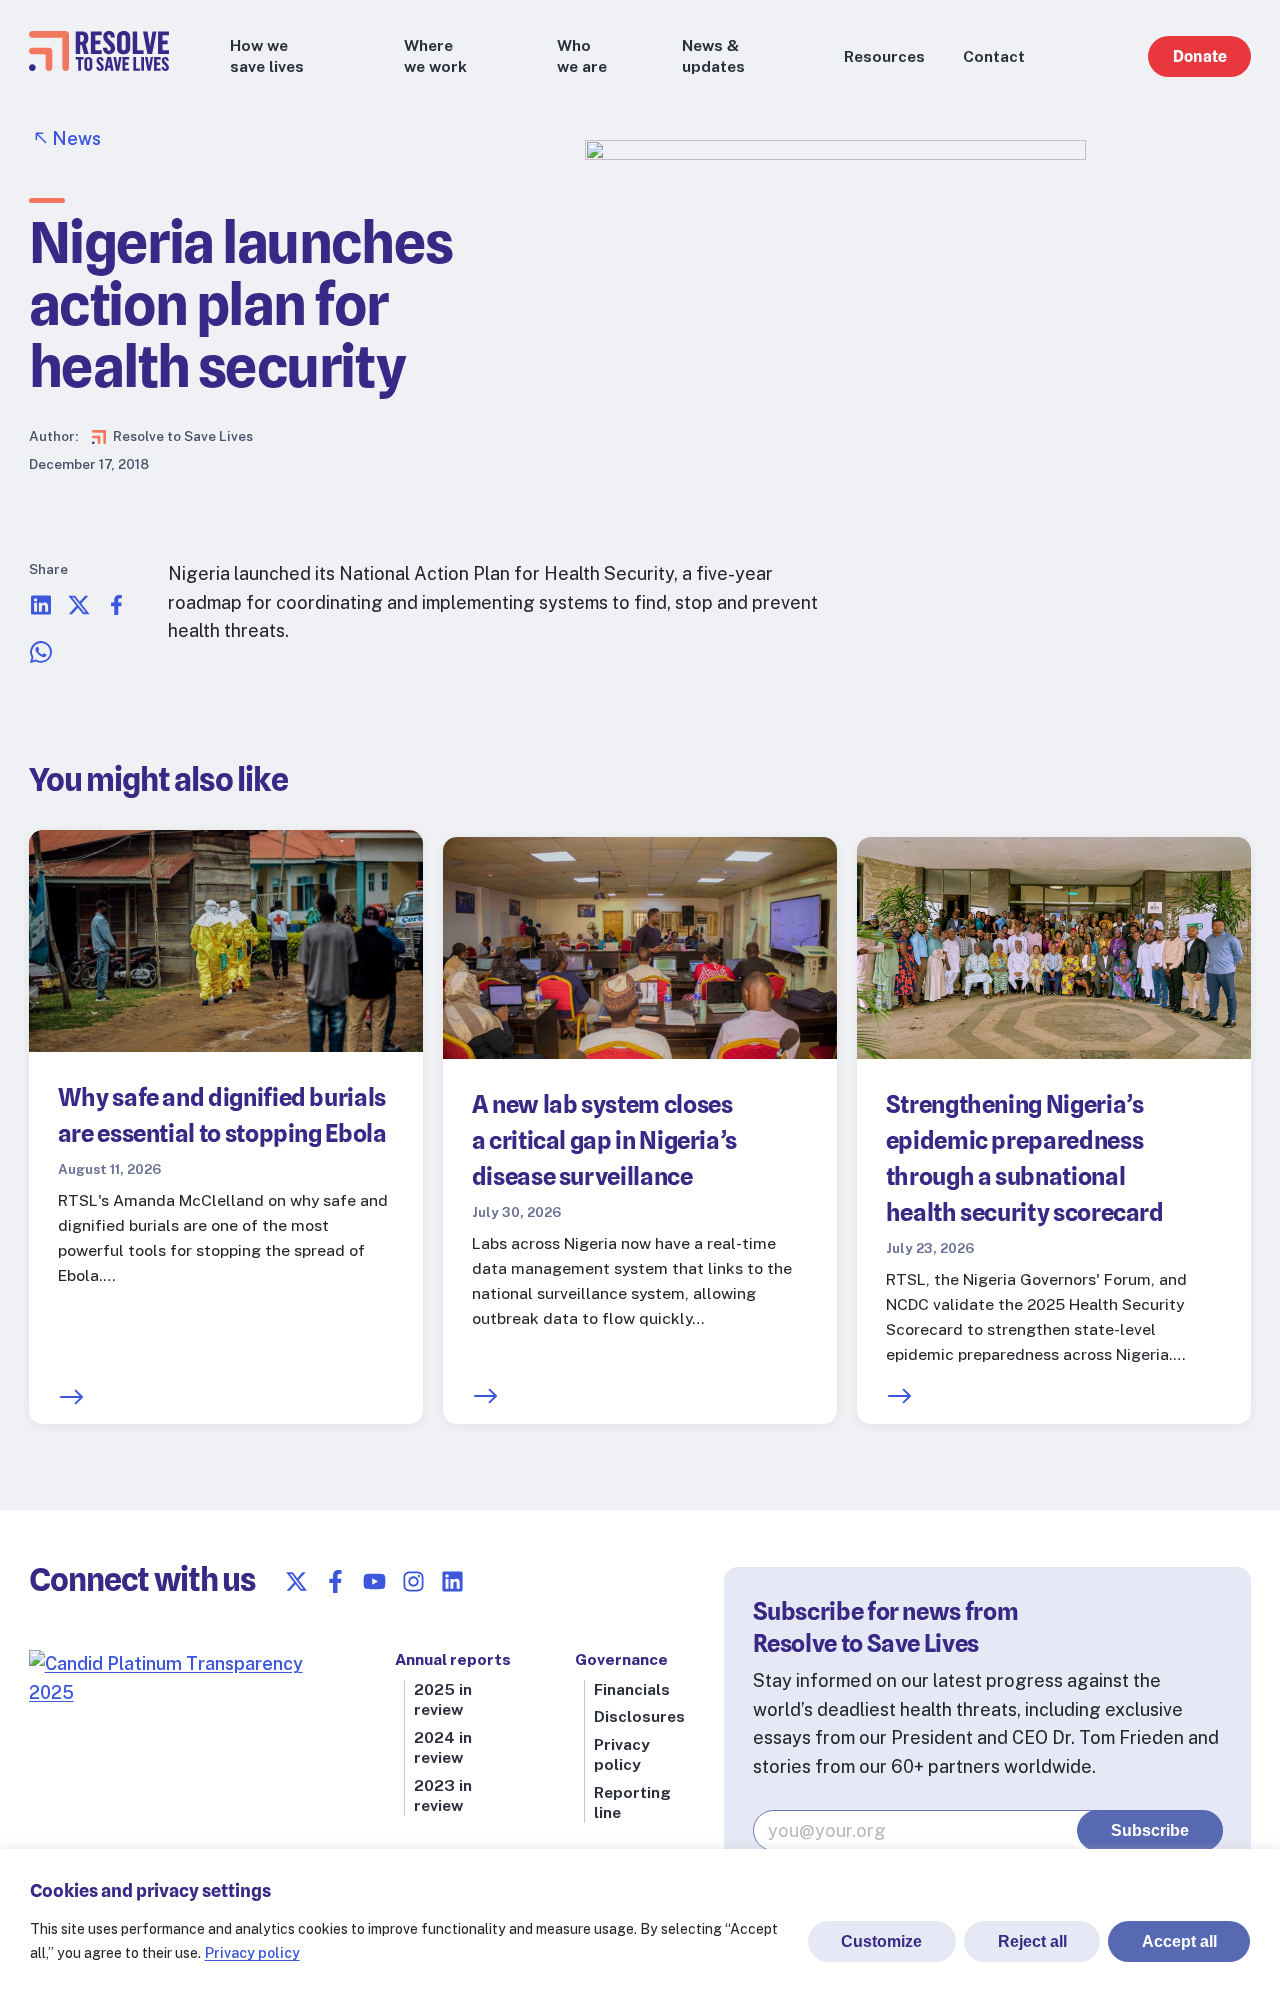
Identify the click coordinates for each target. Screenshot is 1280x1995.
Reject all (1032, 1941)
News (76, 138)
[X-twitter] (296, 1581)
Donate (1200, 56)
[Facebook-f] (335, 1581)
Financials (632, 1689)
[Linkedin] (452, 1581)
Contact (994, 56)
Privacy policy (252, 1953)
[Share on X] (79, 610)
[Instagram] (413, 1581)
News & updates (713, 55)
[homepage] (99, 64)
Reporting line (632, 1802)
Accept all (1179, 1941)
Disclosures (639, 1716)
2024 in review (443, 1747)
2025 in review (443, 1699)
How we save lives (267, 55)
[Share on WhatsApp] (41, 657)
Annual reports (453, 1659)
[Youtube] (374, 1581)
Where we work (435, 55)
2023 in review (443, 1795)
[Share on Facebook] (117, 610)
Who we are (582, 55)
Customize (881, 1941)
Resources (884, 56)
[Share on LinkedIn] (41, 610)
